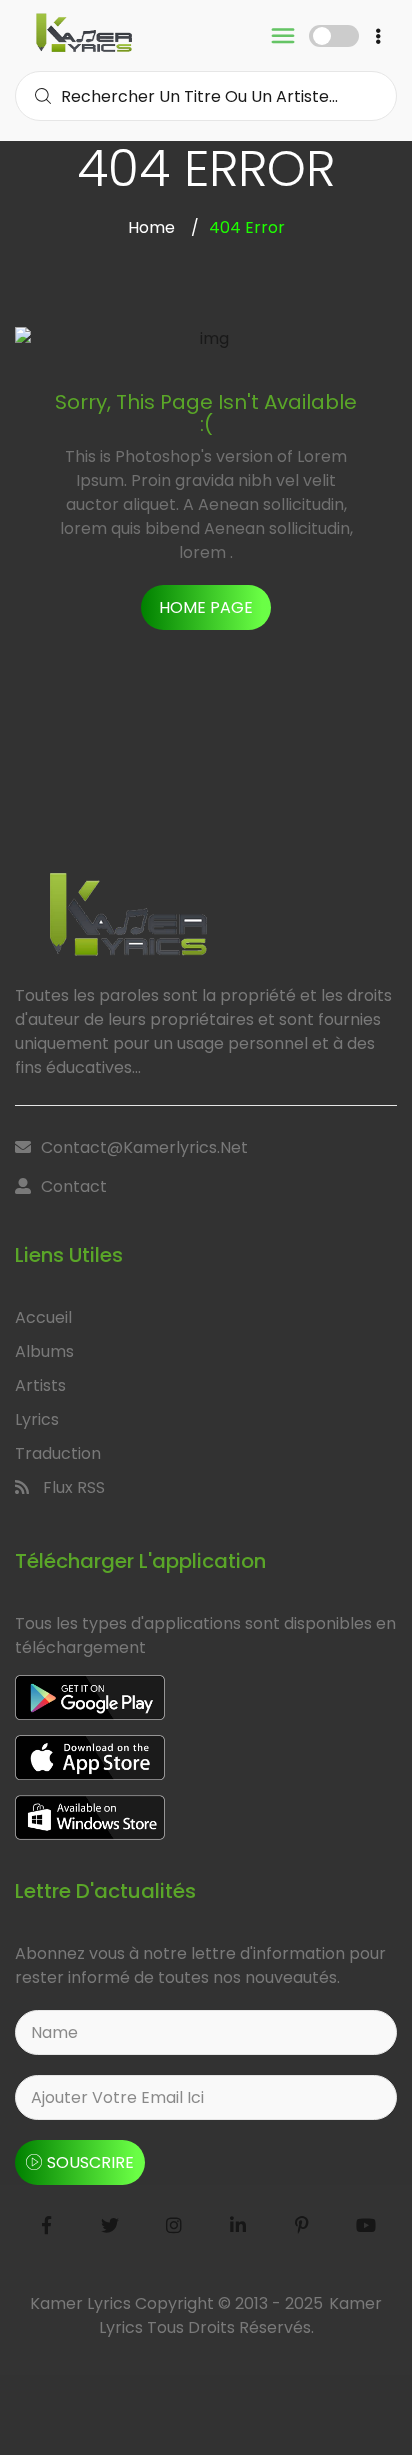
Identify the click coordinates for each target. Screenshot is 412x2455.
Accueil (43, 1317)
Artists (40, 1385)
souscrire (90, 2162)
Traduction (58, 1453)
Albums (44, 1351)
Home (151, 227)
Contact (74, 1186)
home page (206, 607)
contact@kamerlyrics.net (144, 1147)
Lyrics (37, 1419)
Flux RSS (72, 1487)
